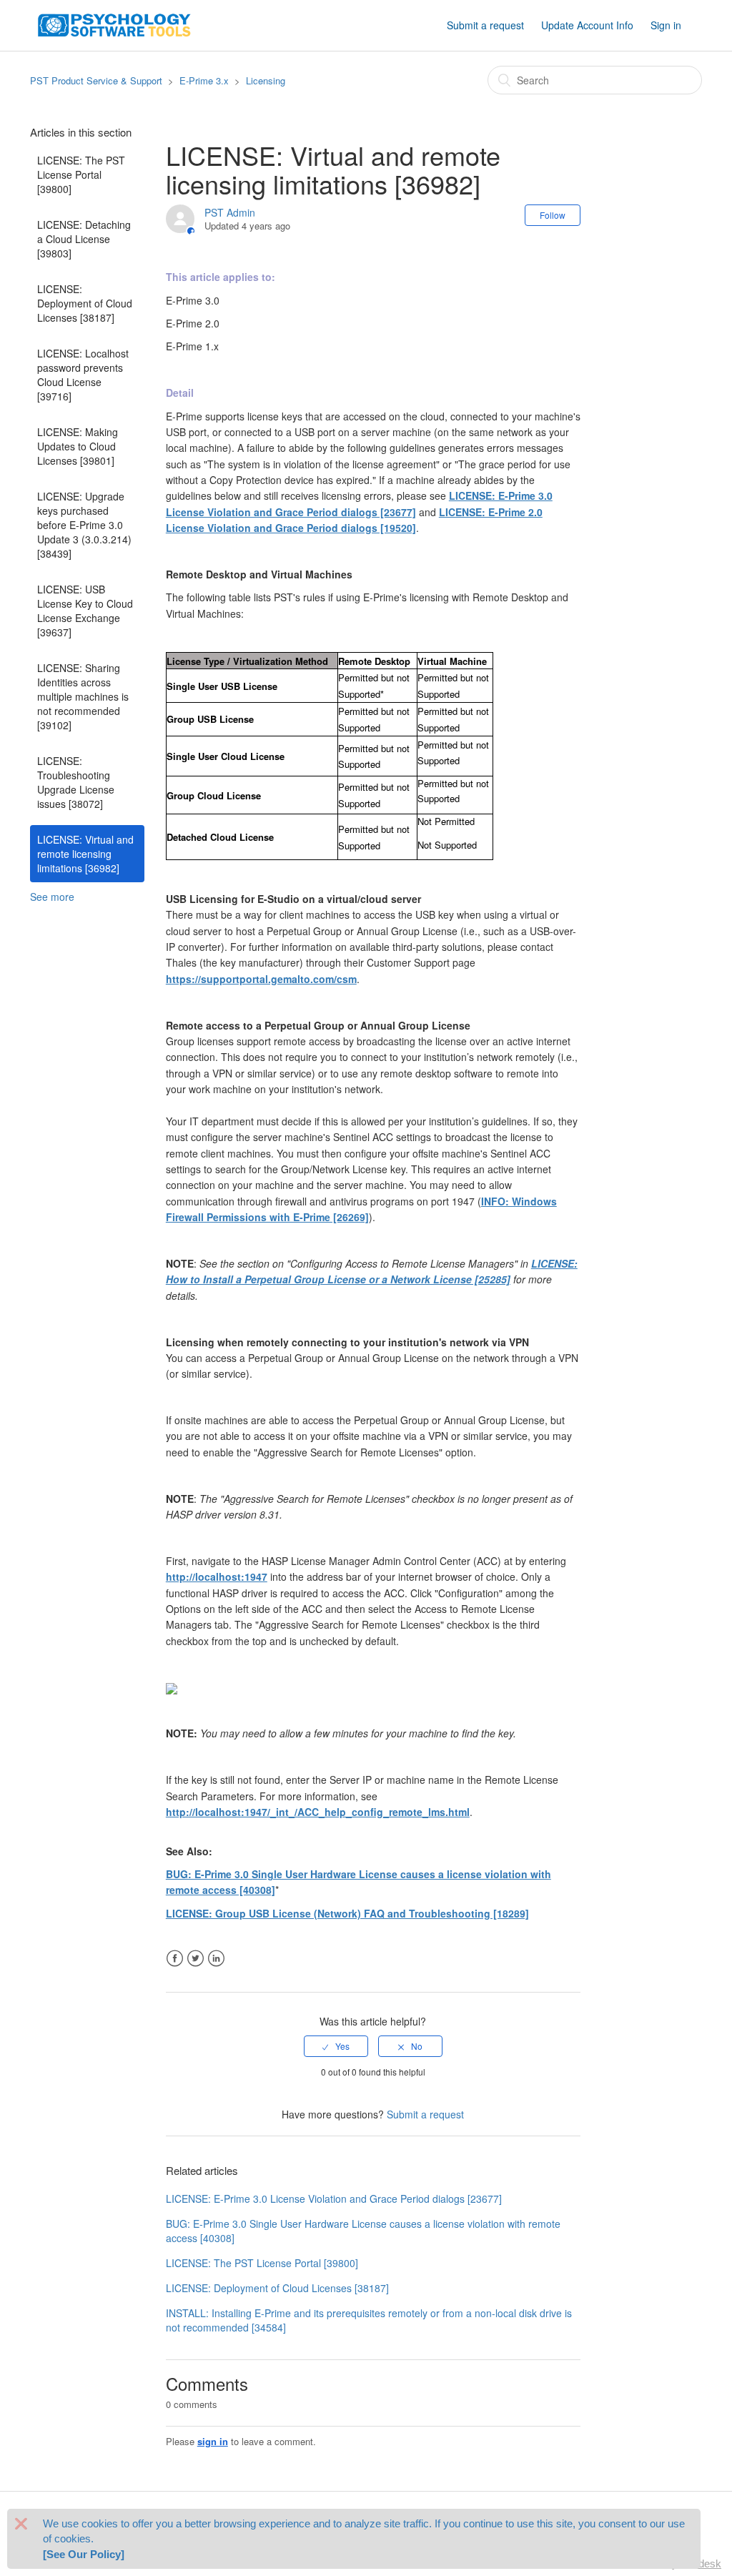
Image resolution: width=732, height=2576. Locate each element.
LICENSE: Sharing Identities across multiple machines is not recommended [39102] (83, 696)
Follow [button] (553, 215)
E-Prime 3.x (204, 80)
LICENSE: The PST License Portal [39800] (81, 174)
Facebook (175, 1959)
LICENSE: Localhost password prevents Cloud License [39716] (83, 375)
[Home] (114, 24)
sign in (213, 2441)
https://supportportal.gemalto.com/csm (261, 979)
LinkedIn (216, 1959)
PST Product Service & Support (96, 80)
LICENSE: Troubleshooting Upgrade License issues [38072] (76, 782)
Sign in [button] (666, 25)
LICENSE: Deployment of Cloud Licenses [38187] (85, 303)
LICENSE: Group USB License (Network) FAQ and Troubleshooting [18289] (347, 1913)
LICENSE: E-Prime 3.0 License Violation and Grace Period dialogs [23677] (334, 2199)
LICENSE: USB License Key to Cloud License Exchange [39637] (85, 611)
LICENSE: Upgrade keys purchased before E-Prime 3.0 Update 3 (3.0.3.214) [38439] (84, 525)
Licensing (266, 80)
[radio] (336, 2046)
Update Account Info (587, 25)
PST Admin (230, 212)
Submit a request (485, 25)
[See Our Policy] (84, 2554)
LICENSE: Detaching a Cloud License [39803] (84, 239)
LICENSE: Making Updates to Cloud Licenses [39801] (78, 446)
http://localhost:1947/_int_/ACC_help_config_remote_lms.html (318, 1812)
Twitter (196, 1959)
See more (52, 897)
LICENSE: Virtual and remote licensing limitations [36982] (85, 854)
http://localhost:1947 (217, 1576)
